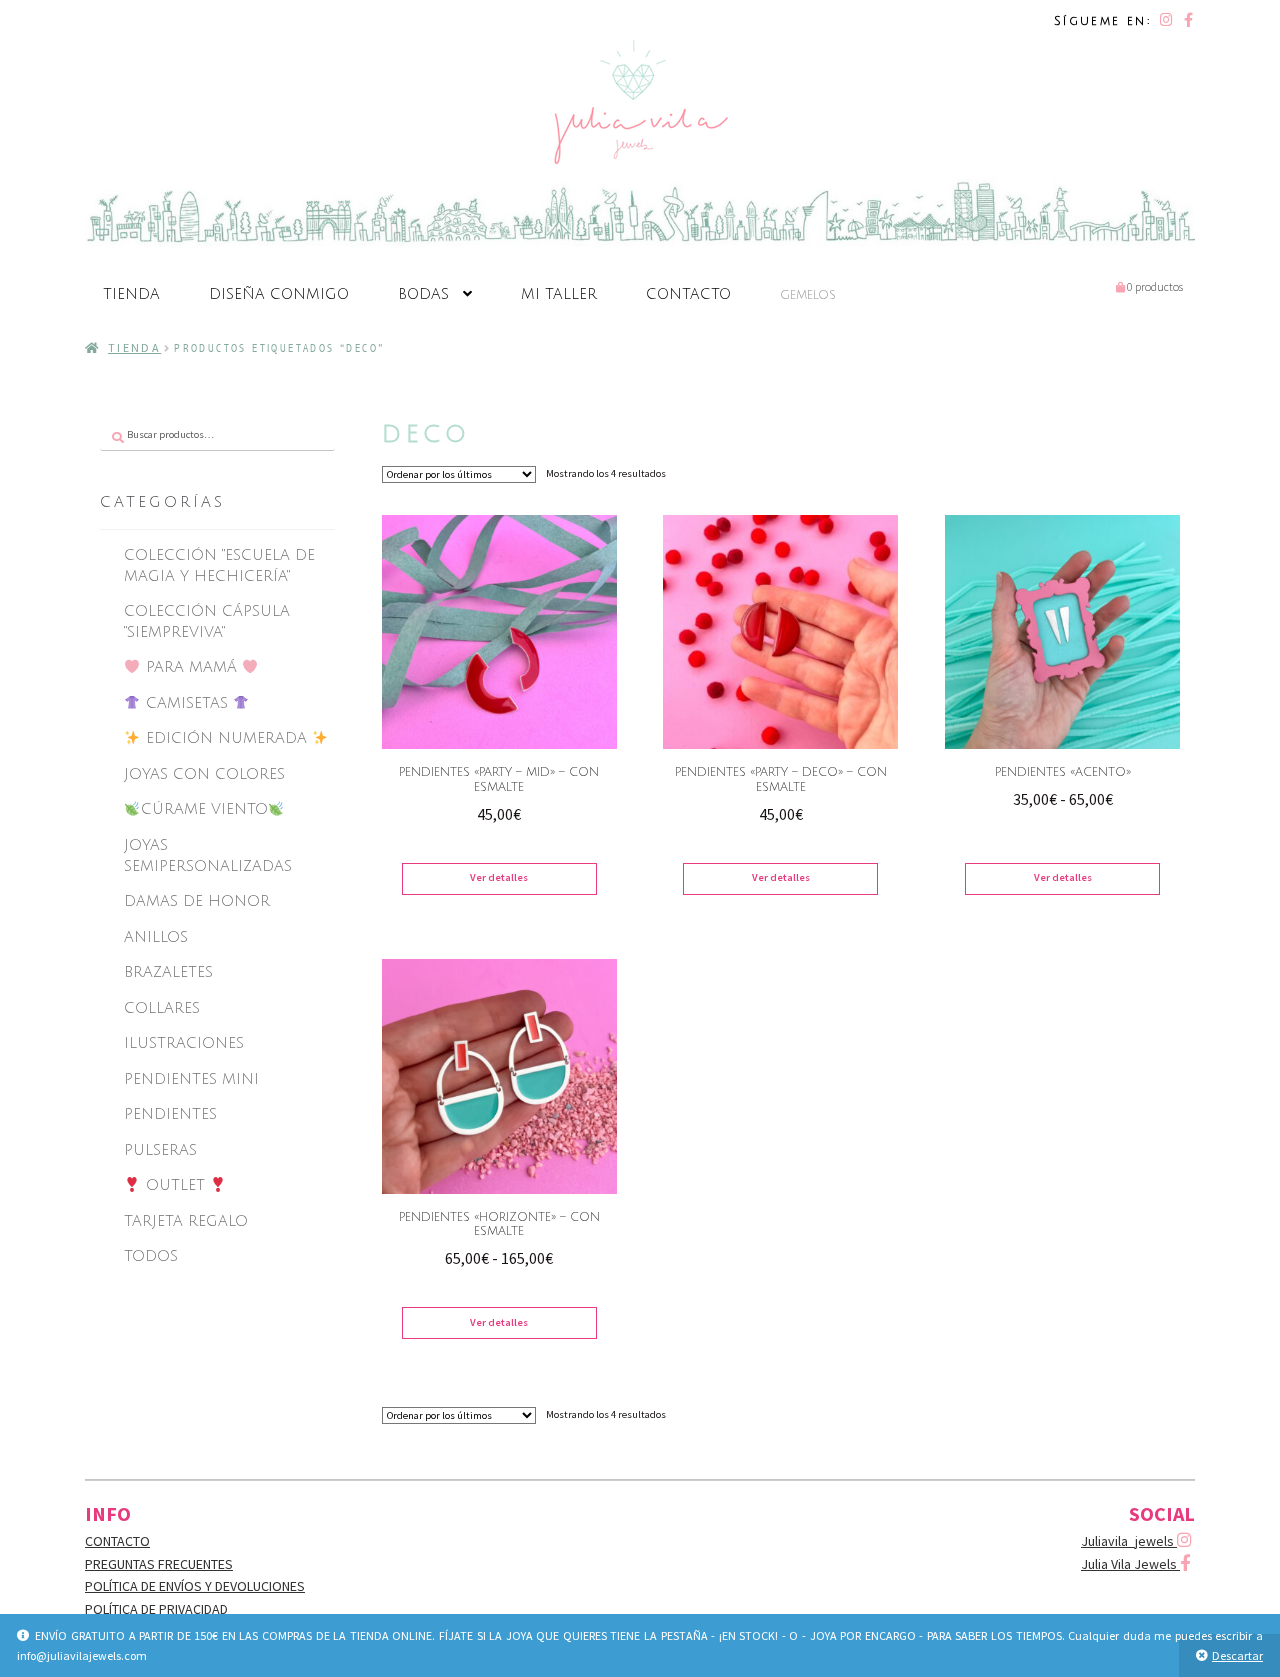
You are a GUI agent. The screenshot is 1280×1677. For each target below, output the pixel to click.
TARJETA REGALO (186, 1221)
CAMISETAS (187, 703)
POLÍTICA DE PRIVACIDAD (156, 1609)
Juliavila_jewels (1129, 1541)
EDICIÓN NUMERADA (226, 738)
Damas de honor (197, 901)
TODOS (151, 1256)
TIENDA (131, 294)
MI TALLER (559, 294)
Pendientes (170, 1114)
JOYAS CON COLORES (204, 774)
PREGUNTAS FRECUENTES (159, 1564)
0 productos (1154, 286)
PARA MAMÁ (191, 667)
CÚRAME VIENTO (204, 809)
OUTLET (175, 1185)
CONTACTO (688, 294)
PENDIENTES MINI (191, 1079)
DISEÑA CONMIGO (279, 294)
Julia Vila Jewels (1130, 1564)
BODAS (423, 294)
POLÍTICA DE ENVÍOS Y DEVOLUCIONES (195, 1586)
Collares (162, 1008)
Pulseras (160, 1150)
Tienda (134, 347)
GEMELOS (808, 295)
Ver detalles (499, 877)
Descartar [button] (1237, 1655)
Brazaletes (168, 972)
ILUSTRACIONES (184, 1043)
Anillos (156, 937)
